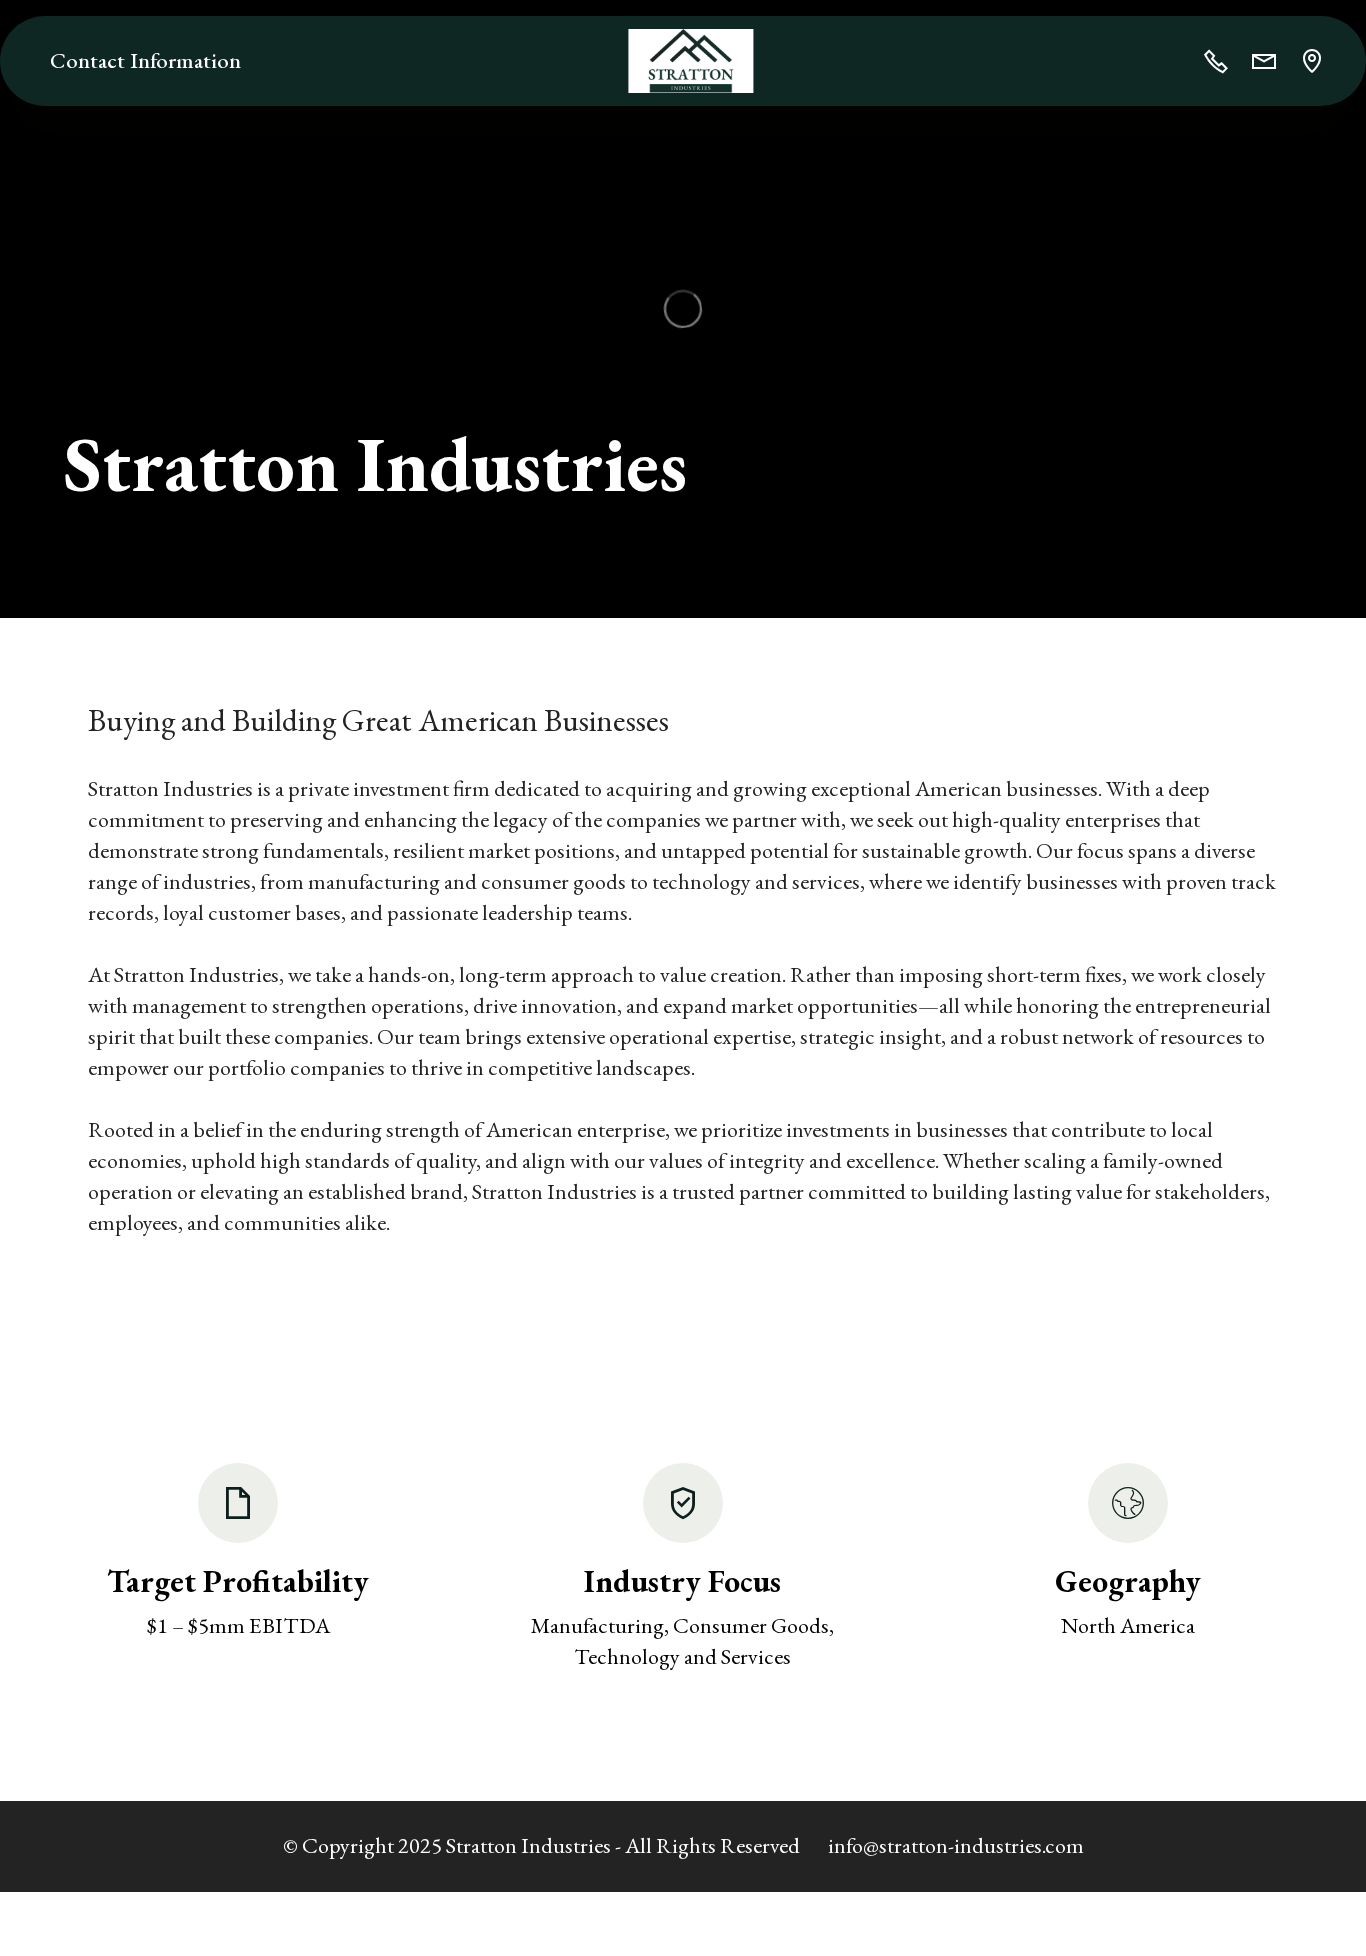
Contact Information (145, 60)
